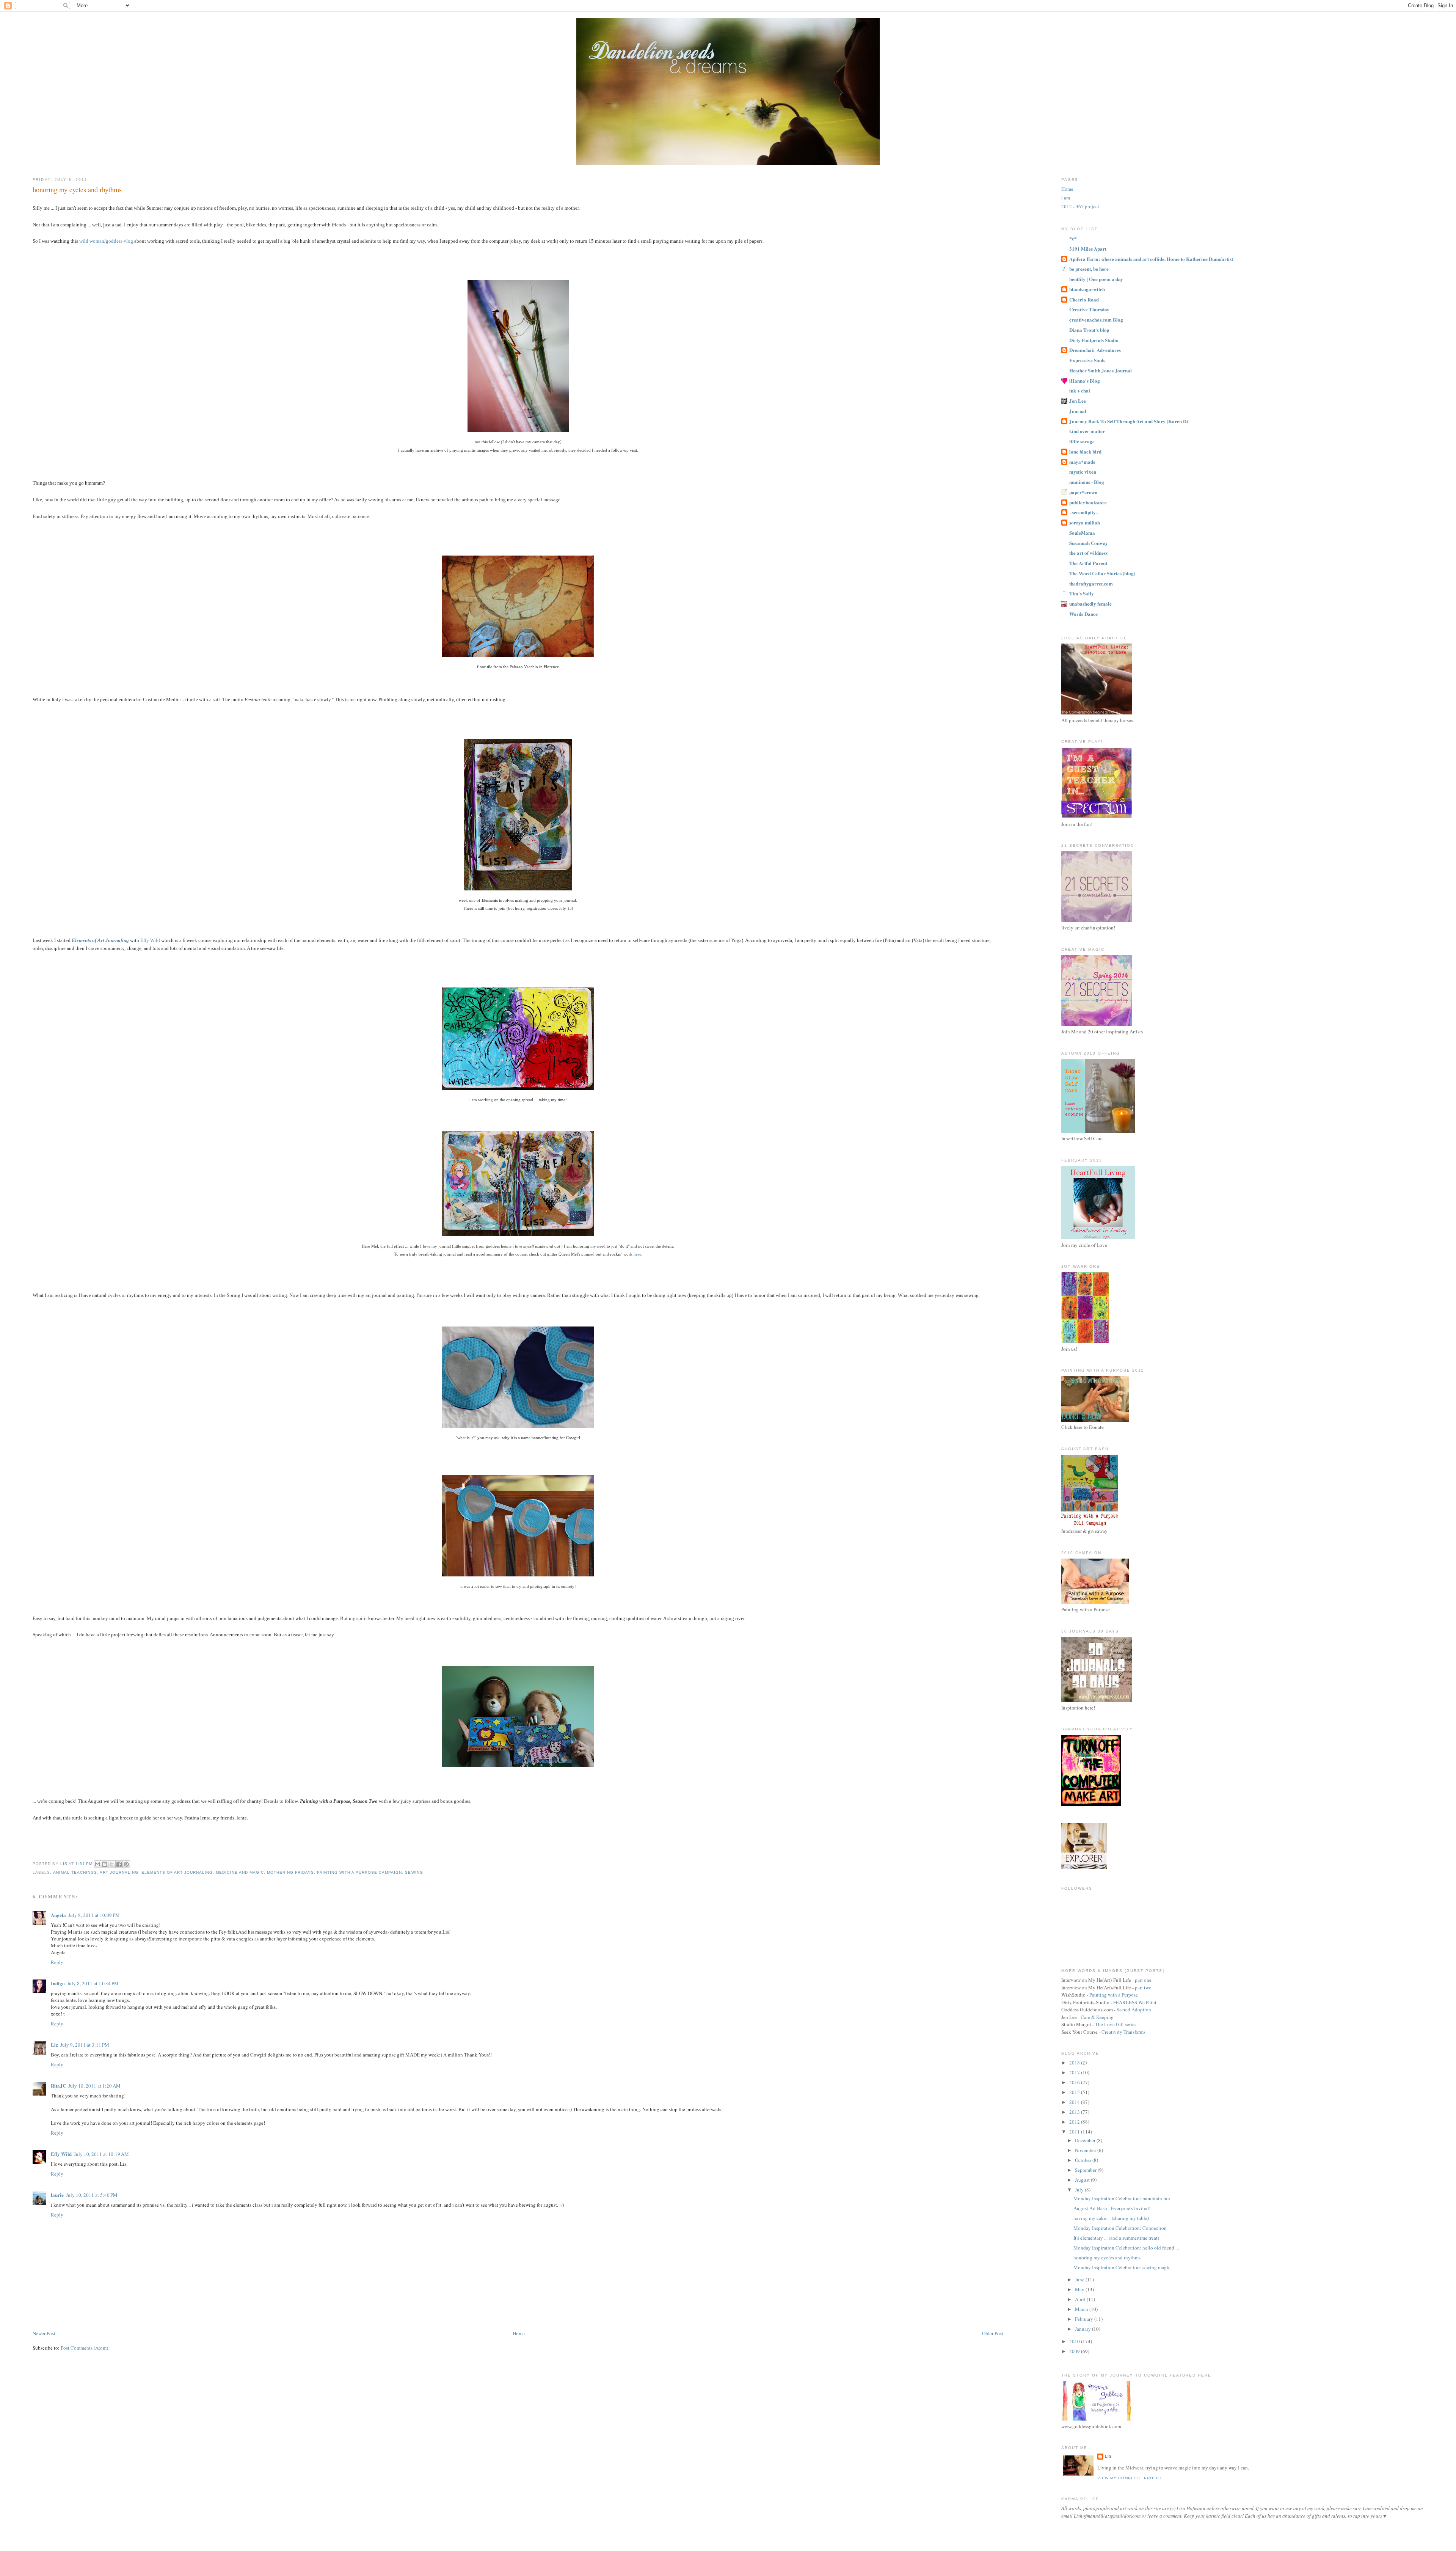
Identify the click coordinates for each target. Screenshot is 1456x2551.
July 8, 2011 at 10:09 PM (94, 1915)
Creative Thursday (1089, 309)
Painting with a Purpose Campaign (359, 1872)
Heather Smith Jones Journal (1101, 370)
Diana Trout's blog (1089, 330)
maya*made (1082, 462)
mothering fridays (290, 1872)
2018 (1075, 2063)
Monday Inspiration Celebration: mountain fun (1122, 2198)
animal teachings (75, 1872)
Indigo (58, 1983)
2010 (1075, 2341)
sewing (414, 1872)
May (1080, 2289)
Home (519, 2333)
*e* (1073, 238)
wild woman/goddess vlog (106, 241)
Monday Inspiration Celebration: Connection (1120, 2228)
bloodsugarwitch (1087, 289)
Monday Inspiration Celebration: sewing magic (1122, 2267)
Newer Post (44, 2333)
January (1083, 2329)
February (1085, 2319)
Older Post (993, 2333)
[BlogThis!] (105, 1864)
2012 (1075, 2122)
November (1086, 2150)
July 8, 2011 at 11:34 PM (93, 1983)
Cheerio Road (1084, 299)
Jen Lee (1078, 401)
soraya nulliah (1085, 522)
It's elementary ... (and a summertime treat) (1116, 2238)
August (1083, 2180)
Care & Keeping (1097, 2017)
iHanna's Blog (1085, 381)
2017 (1075, 2072)
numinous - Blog (1087, 482)
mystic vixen (1083, 472)
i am (1066, 198)
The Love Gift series (1116, 2024)
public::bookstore (1088, 502)
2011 (1075, 2132)
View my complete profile (1130, 2478)
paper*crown (1083, 492)
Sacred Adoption (1134, 2009)
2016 (1075, 2082)
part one (1143, 1980)
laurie (57, 2195)
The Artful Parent (1088, 563)
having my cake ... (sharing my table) (1111, 2218)
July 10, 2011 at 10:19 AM (101, 2154)
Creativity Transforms (1123, 2032)
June (1080, 2279)
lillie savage (1082, 441)
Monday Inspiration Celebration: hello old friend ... (1126, 2248)
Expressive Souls (1087, 360)
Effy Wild (150, 940)
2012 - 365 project (1080, 206)
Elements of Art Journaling (177, 1872)
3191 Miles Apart (1088, 249)
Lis (1108, 2456)
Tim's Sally (1082, 593)
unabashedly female (1090, 604)
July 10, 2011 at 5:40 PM (92, 2195)
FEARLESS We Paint (1135, 2002)
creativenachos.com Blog (1096, 319)
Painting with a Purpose (1114, 1995)
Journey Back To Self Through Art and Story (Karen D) (1129, 421)
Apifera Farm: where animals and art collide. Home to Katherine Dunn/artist (1151, 259)
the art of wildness (1088, 553)
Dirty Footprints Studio (1094, 340)
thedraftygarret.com (1091, 583)
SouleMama (1082, 533)
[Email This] (97, 1864)
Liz (54, 2045)
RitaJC (58, 2086)
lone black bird (1085, 451)
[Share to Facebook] (119, 1864)
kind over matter (1087, 431)
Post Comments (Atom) (84, 2348)
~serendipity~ (1084, 512)
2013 (1075, 2112)
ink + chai (1080, 390)
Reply (57, 1962)
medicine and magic (240, 1872)
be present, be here (1089, 269)
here (637, 1254)
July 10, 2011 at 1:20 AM (94, 2086)
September (1086, 2170)
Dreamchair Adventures (1095, 350)
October (1084, 2160)
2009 (1075, 2351)
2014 (1075, 2102)
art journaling (119, 1872)
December (1086, 2140)
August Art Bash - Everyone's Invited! (1112, 2208)
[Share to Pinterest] (126, 1864)
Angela (58, 1915)
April (1081, 2299)
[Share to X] (112, 1864)
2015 (1075, 2092)
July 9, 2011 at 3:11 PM (85, 2045)
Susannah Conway (1089, 543)
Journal (1078, 411)
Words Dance (1083, 614)
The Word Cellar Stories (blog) (1102, 573)
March (1082, 2309)
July (1080, 2190)
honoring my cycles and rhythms (1107, 2257)
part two (1143, 1987)
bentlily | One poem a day (1096, 279)
